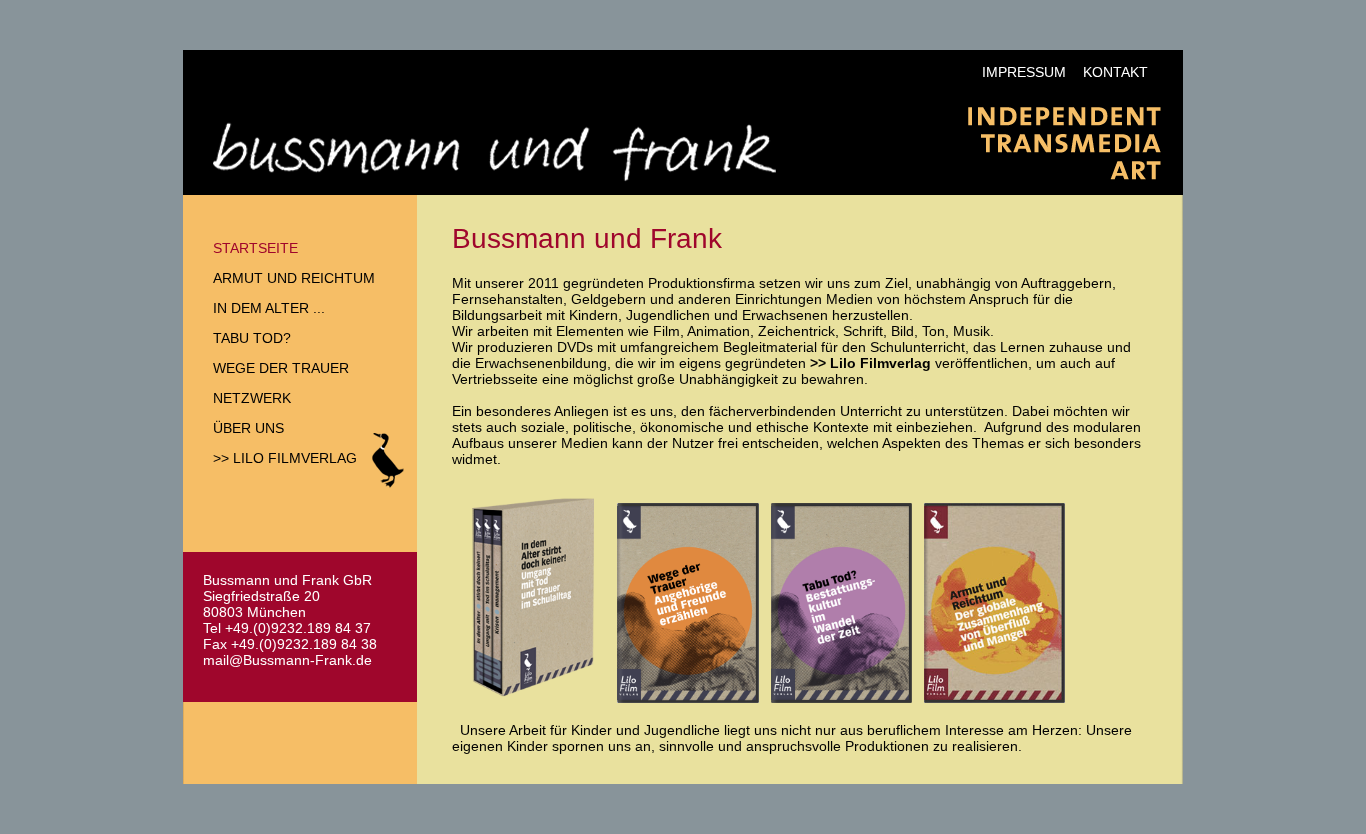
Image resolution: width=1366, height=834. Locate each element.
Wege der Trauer (281, 368)
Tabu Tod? (252, 338)
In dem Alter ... (269, 308)
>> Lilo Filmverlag (285, 458)
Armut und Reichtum (294, 278)
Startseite (255, 248)
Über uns (248, 428)
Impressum (1024, 72)
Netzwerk (252, 398)
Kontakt (1115, 72)
